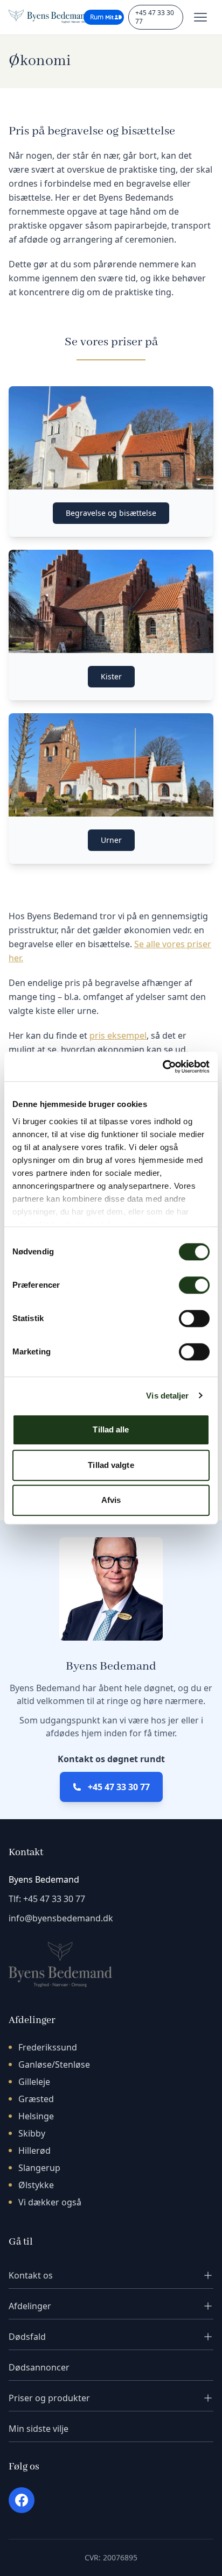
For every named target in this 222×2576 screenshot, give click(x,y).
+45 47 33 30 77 (155, 17)
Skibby (32, 2133)
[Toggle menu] (200, 17)
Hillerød (34, 2151)
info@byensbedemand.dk (61, 1918)
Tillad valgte (111, 1465)
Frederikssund (48, 2047)
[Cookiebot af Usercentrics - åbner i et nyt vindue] (162, 1067)
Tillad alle (111, 1429)
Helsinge (36, 2116)
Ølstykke (36, 2185)
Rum (97, 17)
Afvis (111, 1500)
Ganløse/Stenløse (54, 2064)
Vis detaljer (167, 1396)
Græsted (36, 2099)
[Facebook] (22, 2500)
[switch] (194, 1285)
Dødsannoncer (39, 2367)
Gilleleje (34, 2082)
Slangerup (39, 2168)
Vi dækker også (50, 2202)
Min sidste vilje (39, 2429)
